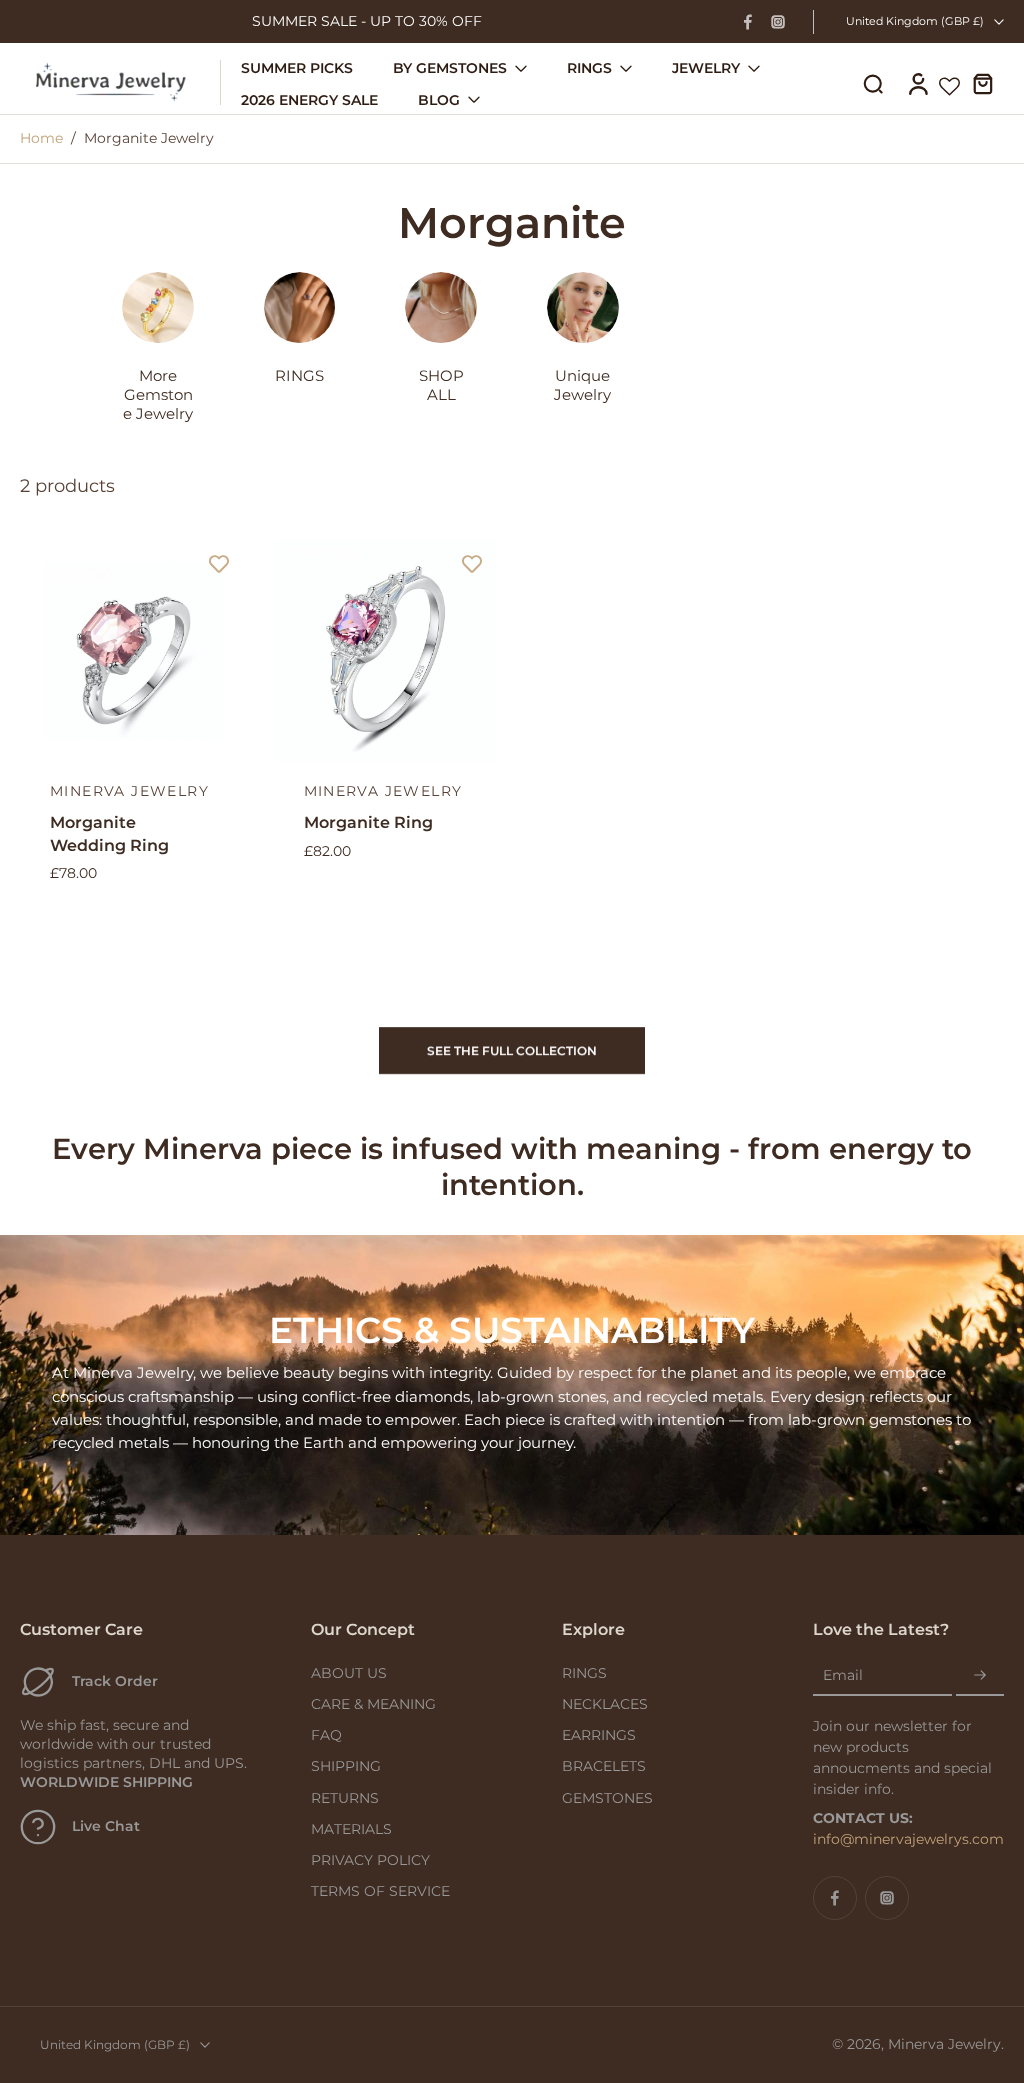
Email (843, 1675)
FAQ (326, 1735)
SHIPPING (346, 1766)
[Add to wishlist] (219, 564)
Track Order (115, 1681)
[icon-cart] (982, 83)
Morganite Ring (368, 822)
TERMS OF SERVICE (380, 1891)
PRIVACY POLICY (370, 1860)
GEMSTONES (607, 1798)
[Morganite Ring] (386, 651)
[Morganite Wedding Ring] (132, 651)
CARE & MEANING (373, 1704)
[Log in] (917, 82)
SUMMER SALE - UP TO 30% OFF (367, 21)
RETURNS (345, 1798)
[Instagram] (778, 22)
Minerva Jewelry (944, 2044)
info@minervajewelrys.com (908, 1839)
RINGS (584, 1673)
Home (41, 138)
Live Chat (106, 1826)
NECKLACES (605, 1704)
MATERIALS (351, 1829)
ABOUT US (349, 1673)
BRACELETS (604, 1766)
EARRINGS (599, 1735)
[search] (873, 83)
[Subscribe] (980, 1676)
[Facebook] (748, 22)
